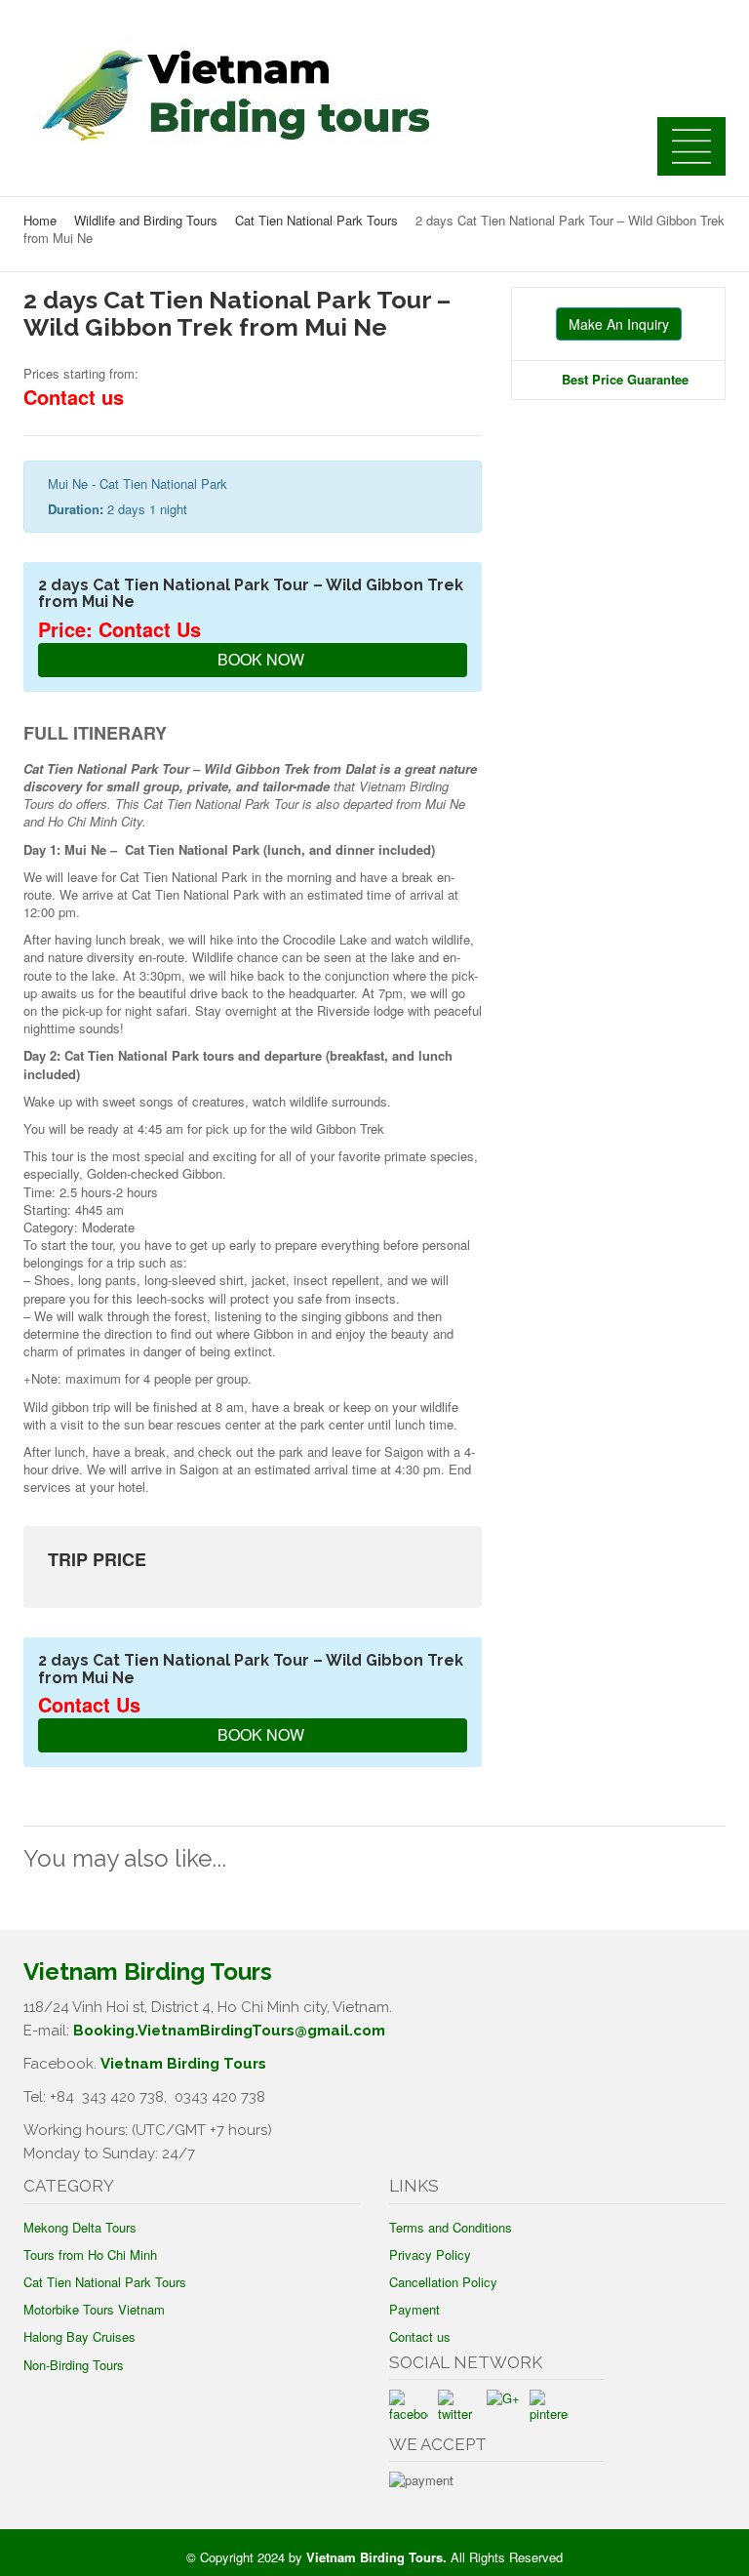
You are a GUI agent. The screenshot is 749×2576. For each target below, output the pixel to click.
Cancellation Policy (443, 2282)
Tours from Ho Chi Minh (90, 2254)
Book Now (259, 659)
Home (40, 220)
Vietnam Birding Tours (183, 2064)
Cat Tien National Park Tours (316, 220)
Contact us (420, 2336)
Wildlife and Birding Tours (146, 220)
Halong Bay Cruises (79, 2336)
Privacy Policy (430, 2254)
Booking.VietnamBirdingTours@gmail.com (229, 2031)
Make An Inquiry (619, 324)
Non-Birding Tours (74, 2365)
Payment (414, 2309)
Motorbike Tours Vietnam (94, 2309)
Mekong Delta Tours (80, 2227)
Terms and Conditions (451, 2227)
